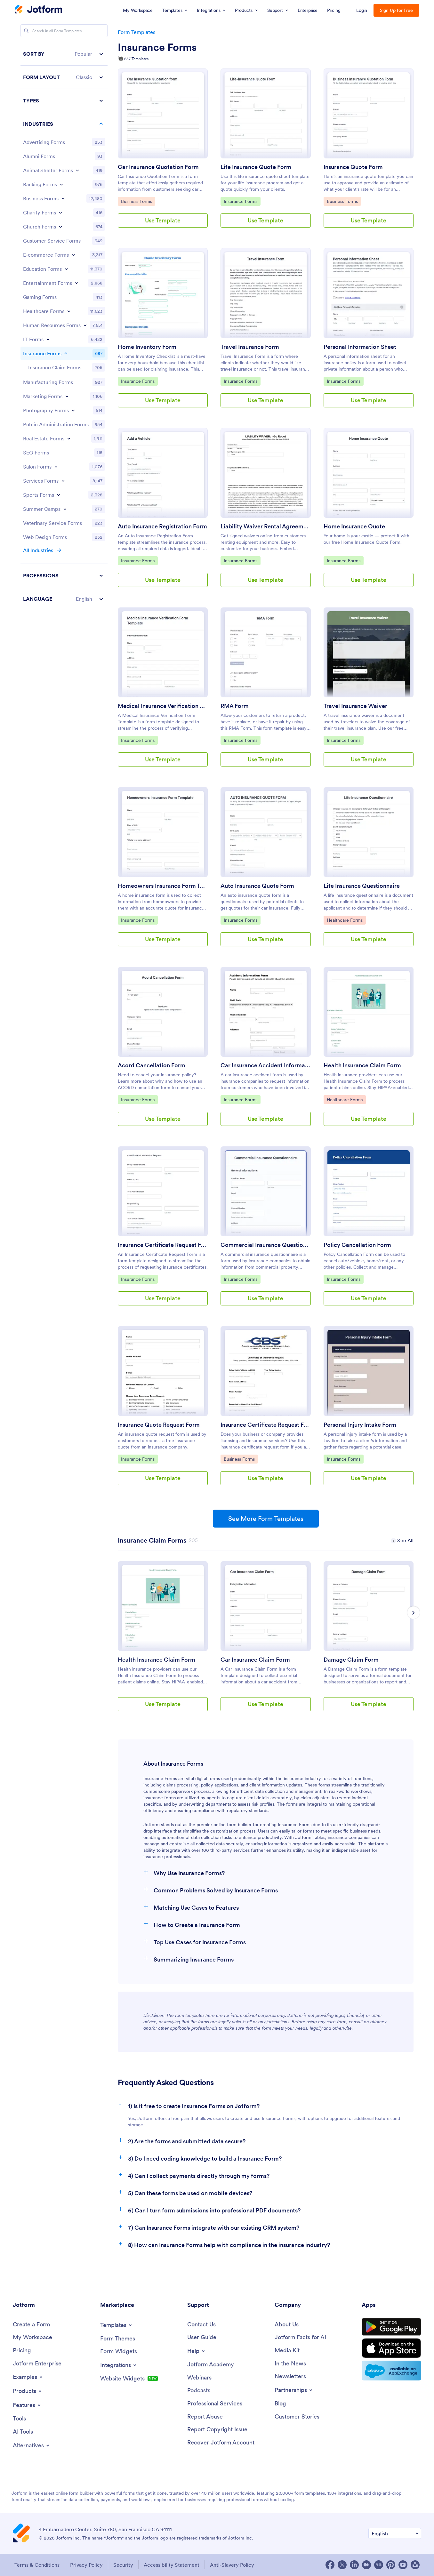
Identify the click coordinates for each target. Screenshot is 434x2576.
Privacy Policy (86, 2565)
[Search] (26, 31)
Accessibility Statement (172, 2565)
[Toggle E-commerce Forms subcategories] (73, 255)
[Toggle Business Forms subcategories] (63, 198)
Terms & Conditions (37, 2565)
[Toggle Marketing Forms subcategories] (67, 396)
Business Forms (137, 201)
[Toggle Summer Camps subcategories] (65, 509)
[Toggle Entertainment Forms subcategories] (76, 283)
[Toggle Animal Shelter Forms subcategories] (77, 170)
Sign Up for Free (396, 10)
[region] (64, 326)
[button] (64, 54)
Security (123, 2565)
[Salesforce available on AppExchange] (391, 2371)
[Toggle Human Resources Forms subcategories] (85, 325)
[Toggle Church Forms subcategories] (60, 227)
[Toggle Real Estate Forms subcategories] (69, 438)
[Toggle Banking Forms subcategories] (61, 184)
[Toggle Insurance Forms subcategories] (66, 353)
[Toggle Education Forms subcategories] (66, 269)
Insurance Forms (157, 47)
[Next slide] (414, 1613)
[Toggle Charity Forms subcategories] (60, 213)
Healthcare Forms (345, 920)
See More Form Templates (266, 1519)
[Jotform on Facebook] (330, 2565)
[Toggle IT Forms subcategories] (48, 339)
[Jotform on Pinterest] (391, 2565)
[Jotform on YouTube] (403, 2565)
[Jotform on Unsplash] (415, 2565)
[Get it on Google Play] (391, 2327)
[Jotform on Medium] (366, 2565)
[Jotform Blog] (379, 2565)
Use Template (163, 220)
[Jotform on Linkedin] (354, 2565)
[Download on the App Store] (391, 2348)
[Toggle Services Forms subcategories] (63, 481)
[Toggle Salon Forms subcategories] (56, 467)
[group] (163, 1641)
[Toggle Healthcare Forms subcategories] (69, 311)
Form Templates (137, 32)
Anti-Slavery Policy (232, 2565)
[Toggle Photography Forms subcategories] (73, 410)
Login (362, 10)
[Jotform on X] (342, 2565)
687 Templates (136, 59)
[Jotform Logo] (38, 10)
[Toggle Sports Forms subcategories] (59, 495)
